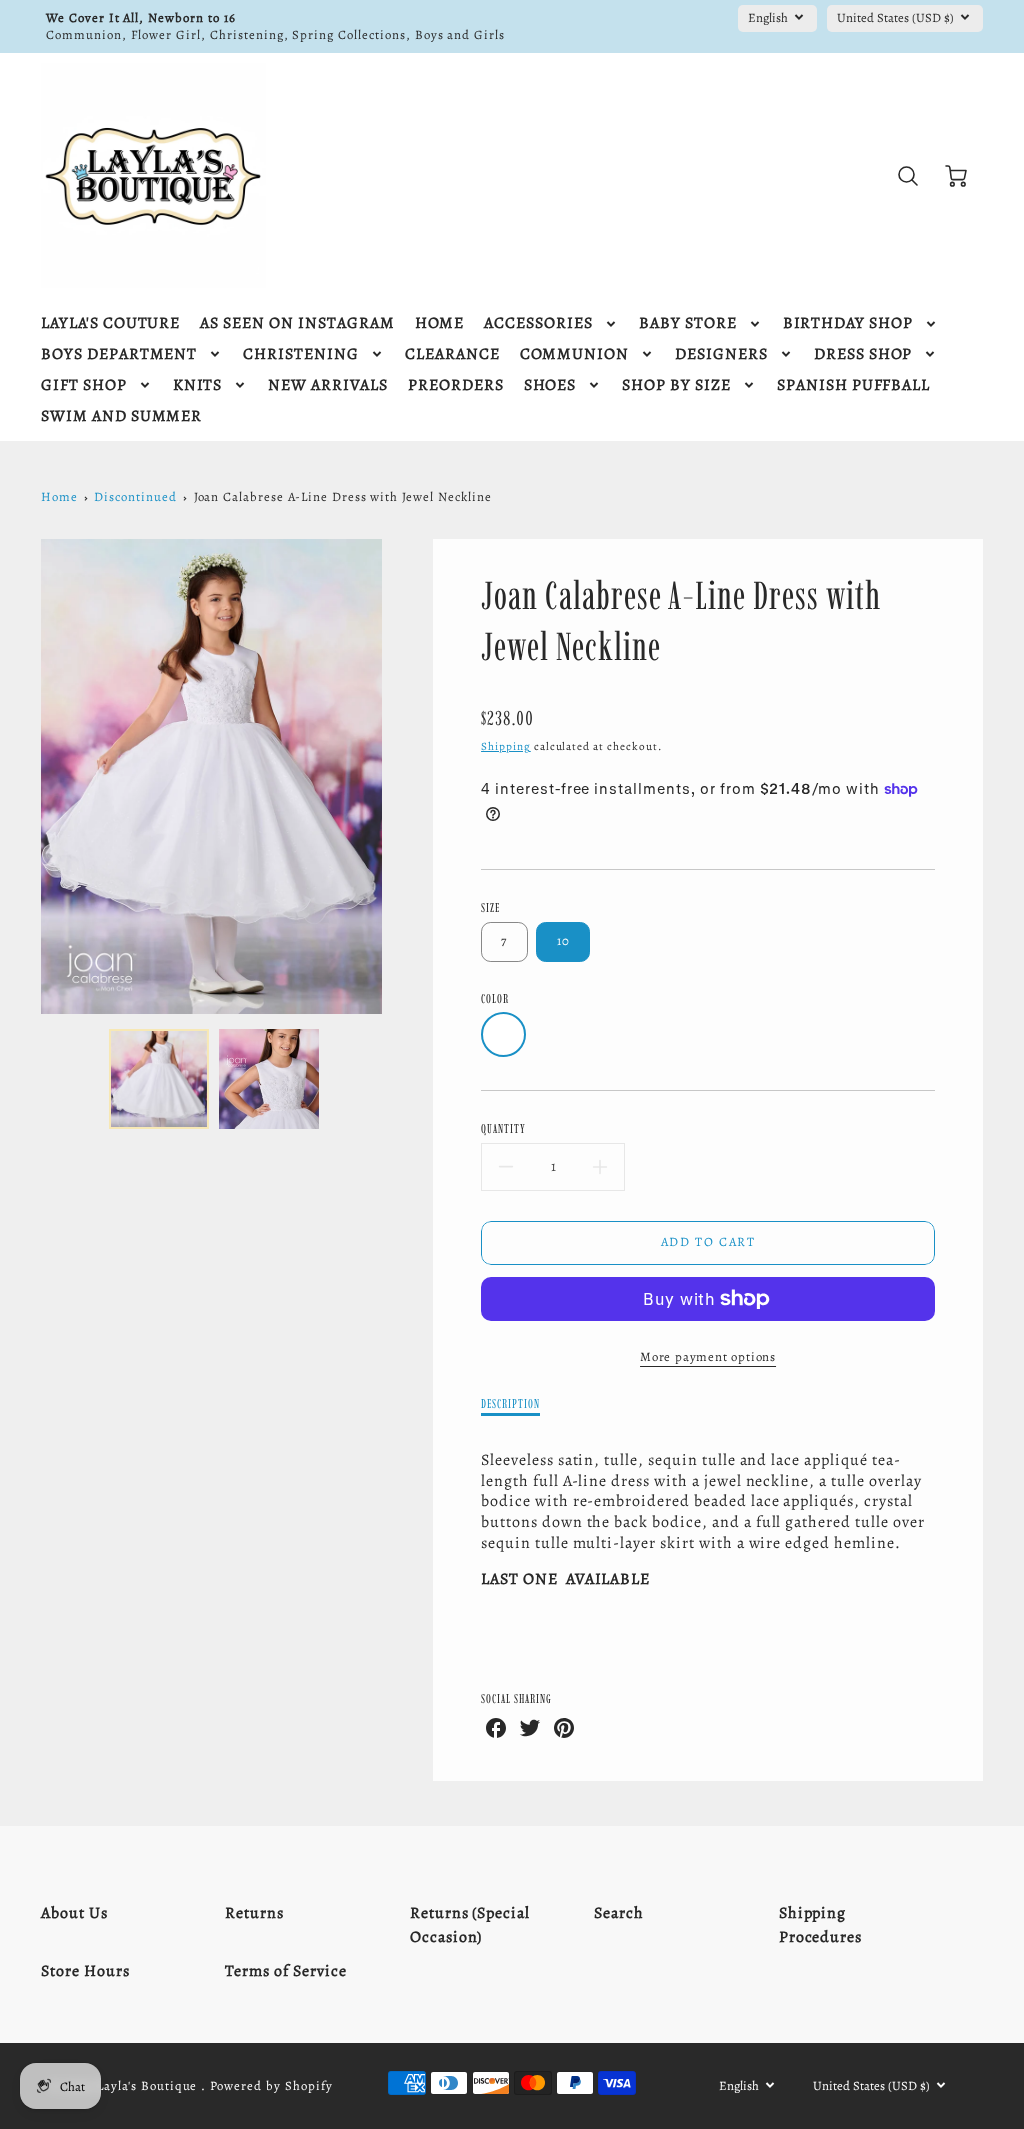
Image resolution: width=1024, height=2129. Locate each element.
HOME (440, 323)
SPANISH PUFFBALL (853, 385)
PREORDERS (456, 385)
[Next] (397, 776)
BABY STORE (688, 323)
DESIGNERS (721, 354)
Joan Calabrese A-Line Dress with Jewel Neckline (343, 496)
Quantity (503, 1128)
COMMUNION (575, 354)
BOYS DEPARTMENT (119, 354)
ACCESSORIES (538, 323)
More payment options (708, 1356)
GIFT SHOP (84, 385)
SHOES (550, 385)
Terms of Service (285, 1971)
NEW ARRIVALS (328, 385)
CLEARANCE (452, 354)
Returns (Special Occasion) (470, 1925)
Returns (254, 1913)
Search (619, 1913)
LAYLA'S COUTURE (110, 323)
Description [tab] (510, 1403)
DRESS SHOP (863, 354)
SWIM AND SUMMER (121, 416)
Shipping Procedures (821, 1925)
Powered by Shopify (271, 2085)
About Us (74, 1913)
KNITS (198, 385)
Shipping (506, 746)
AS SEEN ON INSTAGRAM (297, 323)
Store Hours (85, 1971)
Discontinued (135, 496)
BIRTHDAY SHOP (848, 323)
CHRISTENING (301, 354)
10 (564, 940)
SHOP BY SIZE (676, 385)
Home (59, 496)
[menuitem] (110, 323)
